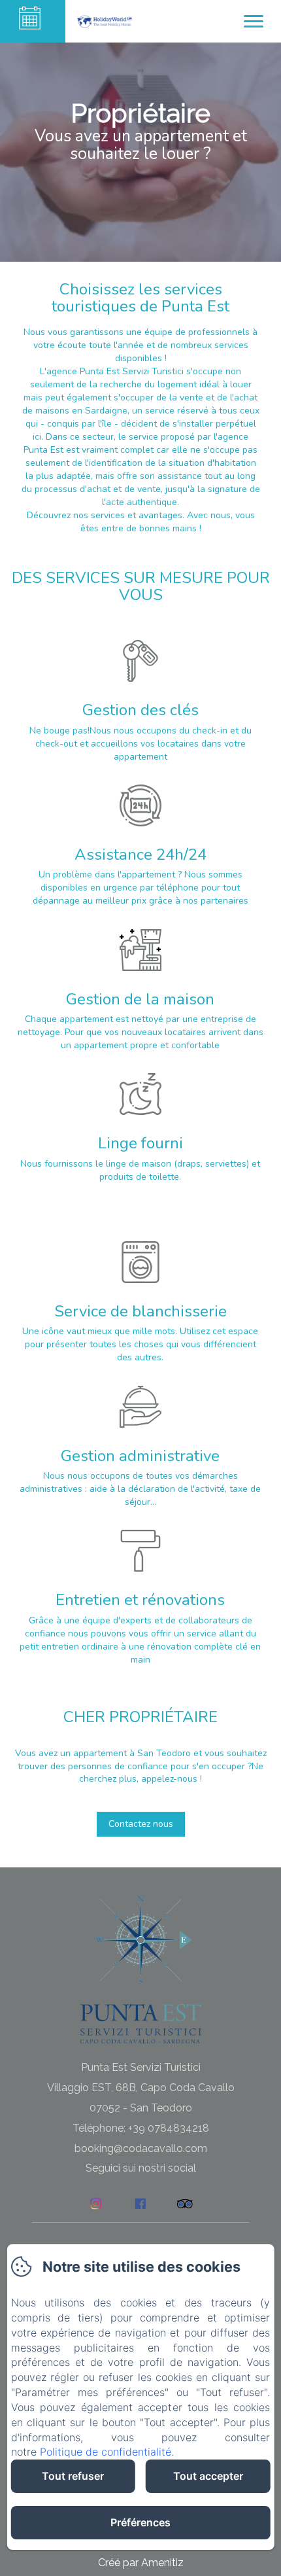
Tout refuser (73, 2476)
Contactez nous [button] (141, 1824)
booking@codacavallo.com (141, 2148)
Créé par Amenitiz (141, 2563)
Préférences (140, 2522)
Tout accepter (208, 2476)
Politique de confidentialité (106, 2452)
